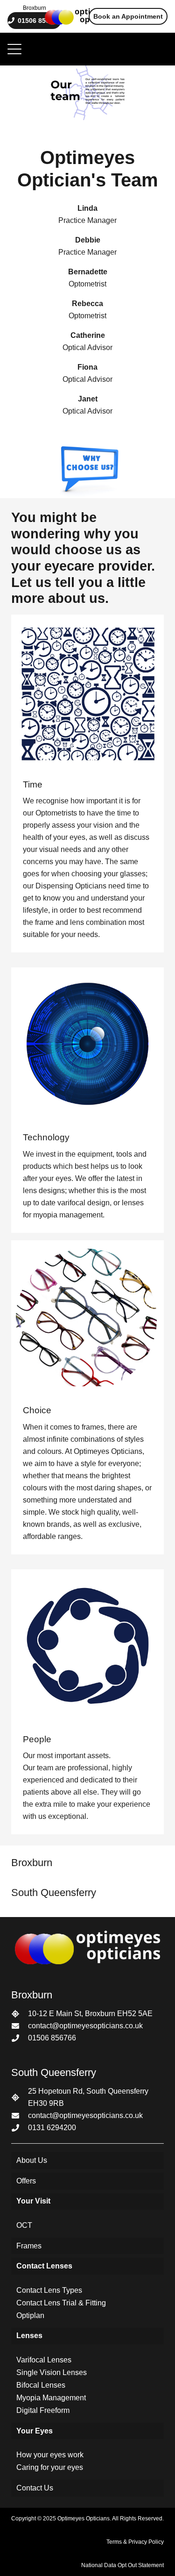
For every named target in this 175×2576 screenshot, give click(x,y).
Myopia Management (51, 2398)
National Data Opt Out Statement (122, 2565)
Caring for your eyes (50, 2467)
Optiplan (30, 2315)
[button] (14, 49)
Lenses (29, 2336)
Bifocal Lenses (41, 2385)
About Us (32, 2160)
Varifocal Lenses (44, 2360)
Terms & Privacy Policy (135, 2542)
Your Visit (33, 2201)
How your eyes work (50, 2455)
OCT (24, 2225)
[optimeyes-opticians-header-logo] (80, 16)
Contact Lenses (44, 2266)
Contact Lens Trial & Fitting (61, 2303)
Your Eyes (35, 2431)
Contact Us (35, 2488)
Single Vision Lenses (52, 2372)
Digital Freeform (43, 2410)
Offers (26, 2181)
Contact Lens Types (49, 2290)
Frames (29, 2246)
